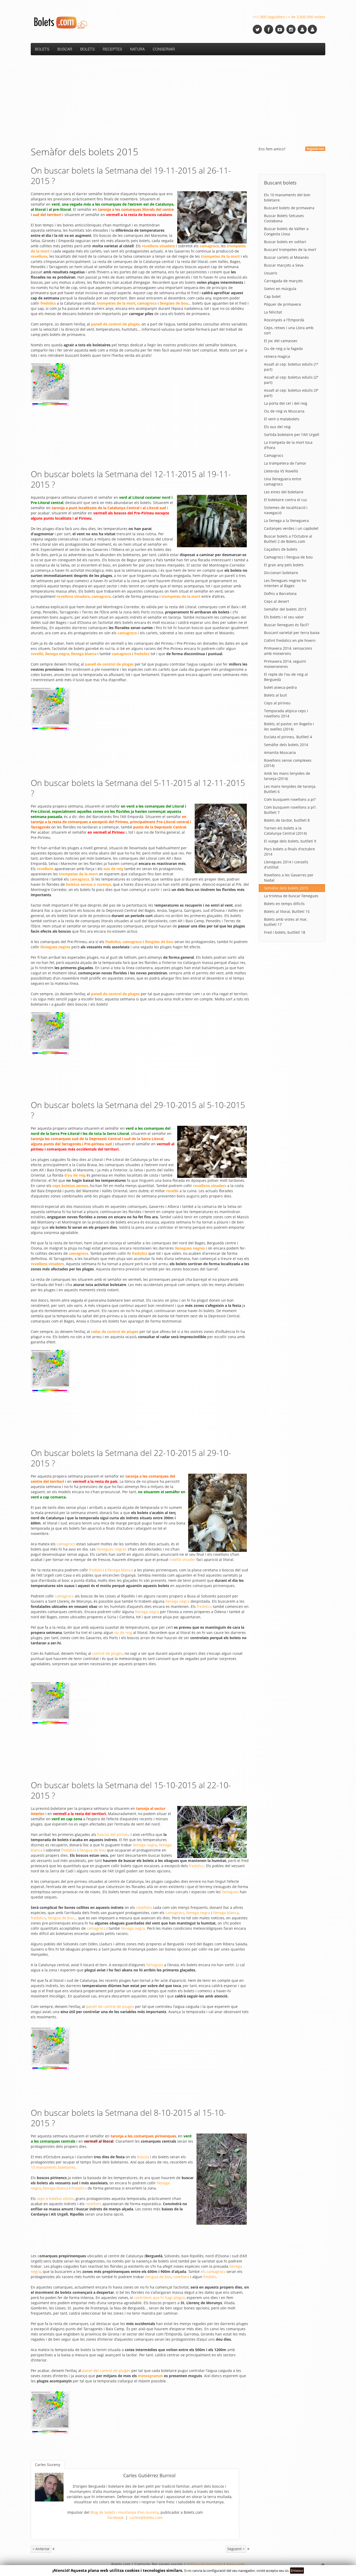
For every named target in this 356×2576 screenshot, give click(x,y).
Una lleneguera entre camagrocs (283, 481)
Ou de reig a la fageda (283, 349)
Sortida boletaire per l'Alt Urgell (292, 435)
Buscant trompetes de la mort (290, 250)
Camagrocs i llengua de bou (288, 557)
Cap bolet (272, 296)
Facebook (115, 2517)
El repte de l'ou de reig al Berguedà (286, 677)
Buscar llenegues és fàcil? (286, 625)
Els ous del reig (277, 427)
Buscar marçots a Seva (284, 265)
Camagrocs (274, 455)
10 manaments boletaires (53, 2167)
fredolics (97, 1570)
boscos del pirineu (113, 1834)
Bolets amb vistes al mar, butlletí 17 (286, 922)
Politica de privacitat (205, 2564)
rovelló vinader (182, 1560)
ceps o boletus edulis (55, 2199)
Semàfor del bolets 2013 (285, 609)
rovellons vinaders (159, 246)
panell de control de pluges (110, 2006)
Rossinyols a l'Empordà (284, 320)
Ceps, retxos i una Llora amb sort (289, 330)
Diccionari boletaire (281, 573)
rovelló (172, 1191)
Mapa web (236, 2564)
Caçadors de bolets (281, 549)
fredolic (210, 2277)
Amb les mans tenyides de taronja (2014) (287, 776)
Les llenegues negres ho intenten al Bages (285, 583)
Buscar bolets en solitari (285, 242)
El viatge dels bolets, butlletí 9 (290, 841)
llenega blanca (120, 1570)
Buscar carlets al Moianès (286, 257)
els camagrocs (213, 2271)
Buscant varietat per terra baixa (292, 633)
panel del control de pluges (106, 2371)
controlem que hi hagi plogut (159, 2298)
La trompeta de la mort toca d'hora (288, 445)
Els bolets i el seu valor (284, 617)
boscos (143, 2157)
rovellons (45, 869)
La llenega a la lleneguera (286, 521)
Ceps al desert (277, 601)
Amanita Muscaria (280, 752)
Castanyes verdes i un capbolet (291, 528)
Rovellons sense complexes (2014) (288, 763)
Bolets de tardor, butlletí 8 (287, 820)
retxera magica (277, 356)
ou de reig (123, 1633)
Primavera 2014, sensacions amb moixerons (288, 651)
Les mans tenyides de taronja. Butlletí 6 (290, 789)
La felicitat (273, 312)
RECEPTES (112, 49)
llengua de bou (93, 1850)
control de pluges (108, 1653)
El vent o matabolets (282, 419)
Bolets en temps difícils (284, 904)
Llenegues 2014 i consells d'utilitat (286, 865)
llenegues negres (112, 1549)
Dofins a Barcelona (280, 594)
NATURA (137, 49)
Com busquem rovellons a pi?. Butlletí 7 (290, 810)
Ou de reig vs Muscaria (284, 411)
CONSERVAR (164, 49)
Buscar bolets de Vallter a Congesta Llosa (286, 231)
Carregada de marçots (283, 281)
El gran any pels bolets (284, 565)
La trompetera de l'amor (285, 463)
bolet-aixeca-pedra (280, 687)
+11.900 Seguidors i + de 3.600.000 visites (289, 17)
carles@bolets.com (146, 2517)
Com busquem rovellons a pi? (290, 799)
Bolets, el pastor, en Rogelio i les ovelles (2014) (289, 726)
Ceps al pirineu (277, 703)
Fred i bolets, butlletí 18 (285, 932)
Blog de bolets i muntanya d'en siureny (125, 2512)
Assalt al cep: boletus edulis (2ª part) (291, 380)
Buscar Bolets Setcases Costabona (284, 218)
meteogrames (150, 2376)
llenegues (230, 1892)
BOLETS (42, 49)
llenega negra (177, 1601)
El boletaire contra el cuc (286, 500)
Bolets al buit (275, 695)
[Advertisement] (178, 101)
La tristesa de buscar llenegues (291, 896)
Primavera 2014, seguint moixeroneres (285, 664)
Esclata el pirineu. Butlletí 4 (288, 737)
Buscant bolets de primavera (289, 208)
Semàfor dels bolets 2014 (286, 745)
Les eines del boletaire (284, 492)
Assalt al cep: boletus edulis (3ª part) (291, 393)
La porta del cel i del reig (286, 403)
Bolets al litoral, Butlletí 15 (287, 911)
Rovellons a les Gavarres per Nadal (289, 878)
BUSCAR (65, 49)
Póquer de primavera (283, 304)
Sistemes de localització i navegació (286, 510)
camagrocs (66, 1544)
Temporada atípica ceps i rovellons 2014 (286, 713)
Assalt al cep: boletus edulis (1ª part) (291, 367)
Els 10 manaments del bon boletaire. (287, 197)
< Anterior (41, 2549)
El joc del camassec (281, 341)
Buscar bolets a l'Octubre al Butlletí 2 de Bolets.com (288, 539)
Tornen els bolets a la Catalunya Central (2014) (285, 831)
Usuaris (271, 273)
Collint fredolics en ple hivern (290, 640)
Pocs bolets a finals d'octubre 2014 (289, 852)
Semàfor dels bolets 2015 (286, 888)
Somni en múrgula (280, 289)
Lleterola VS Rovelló (281, 471)
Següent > (236, 2549)
